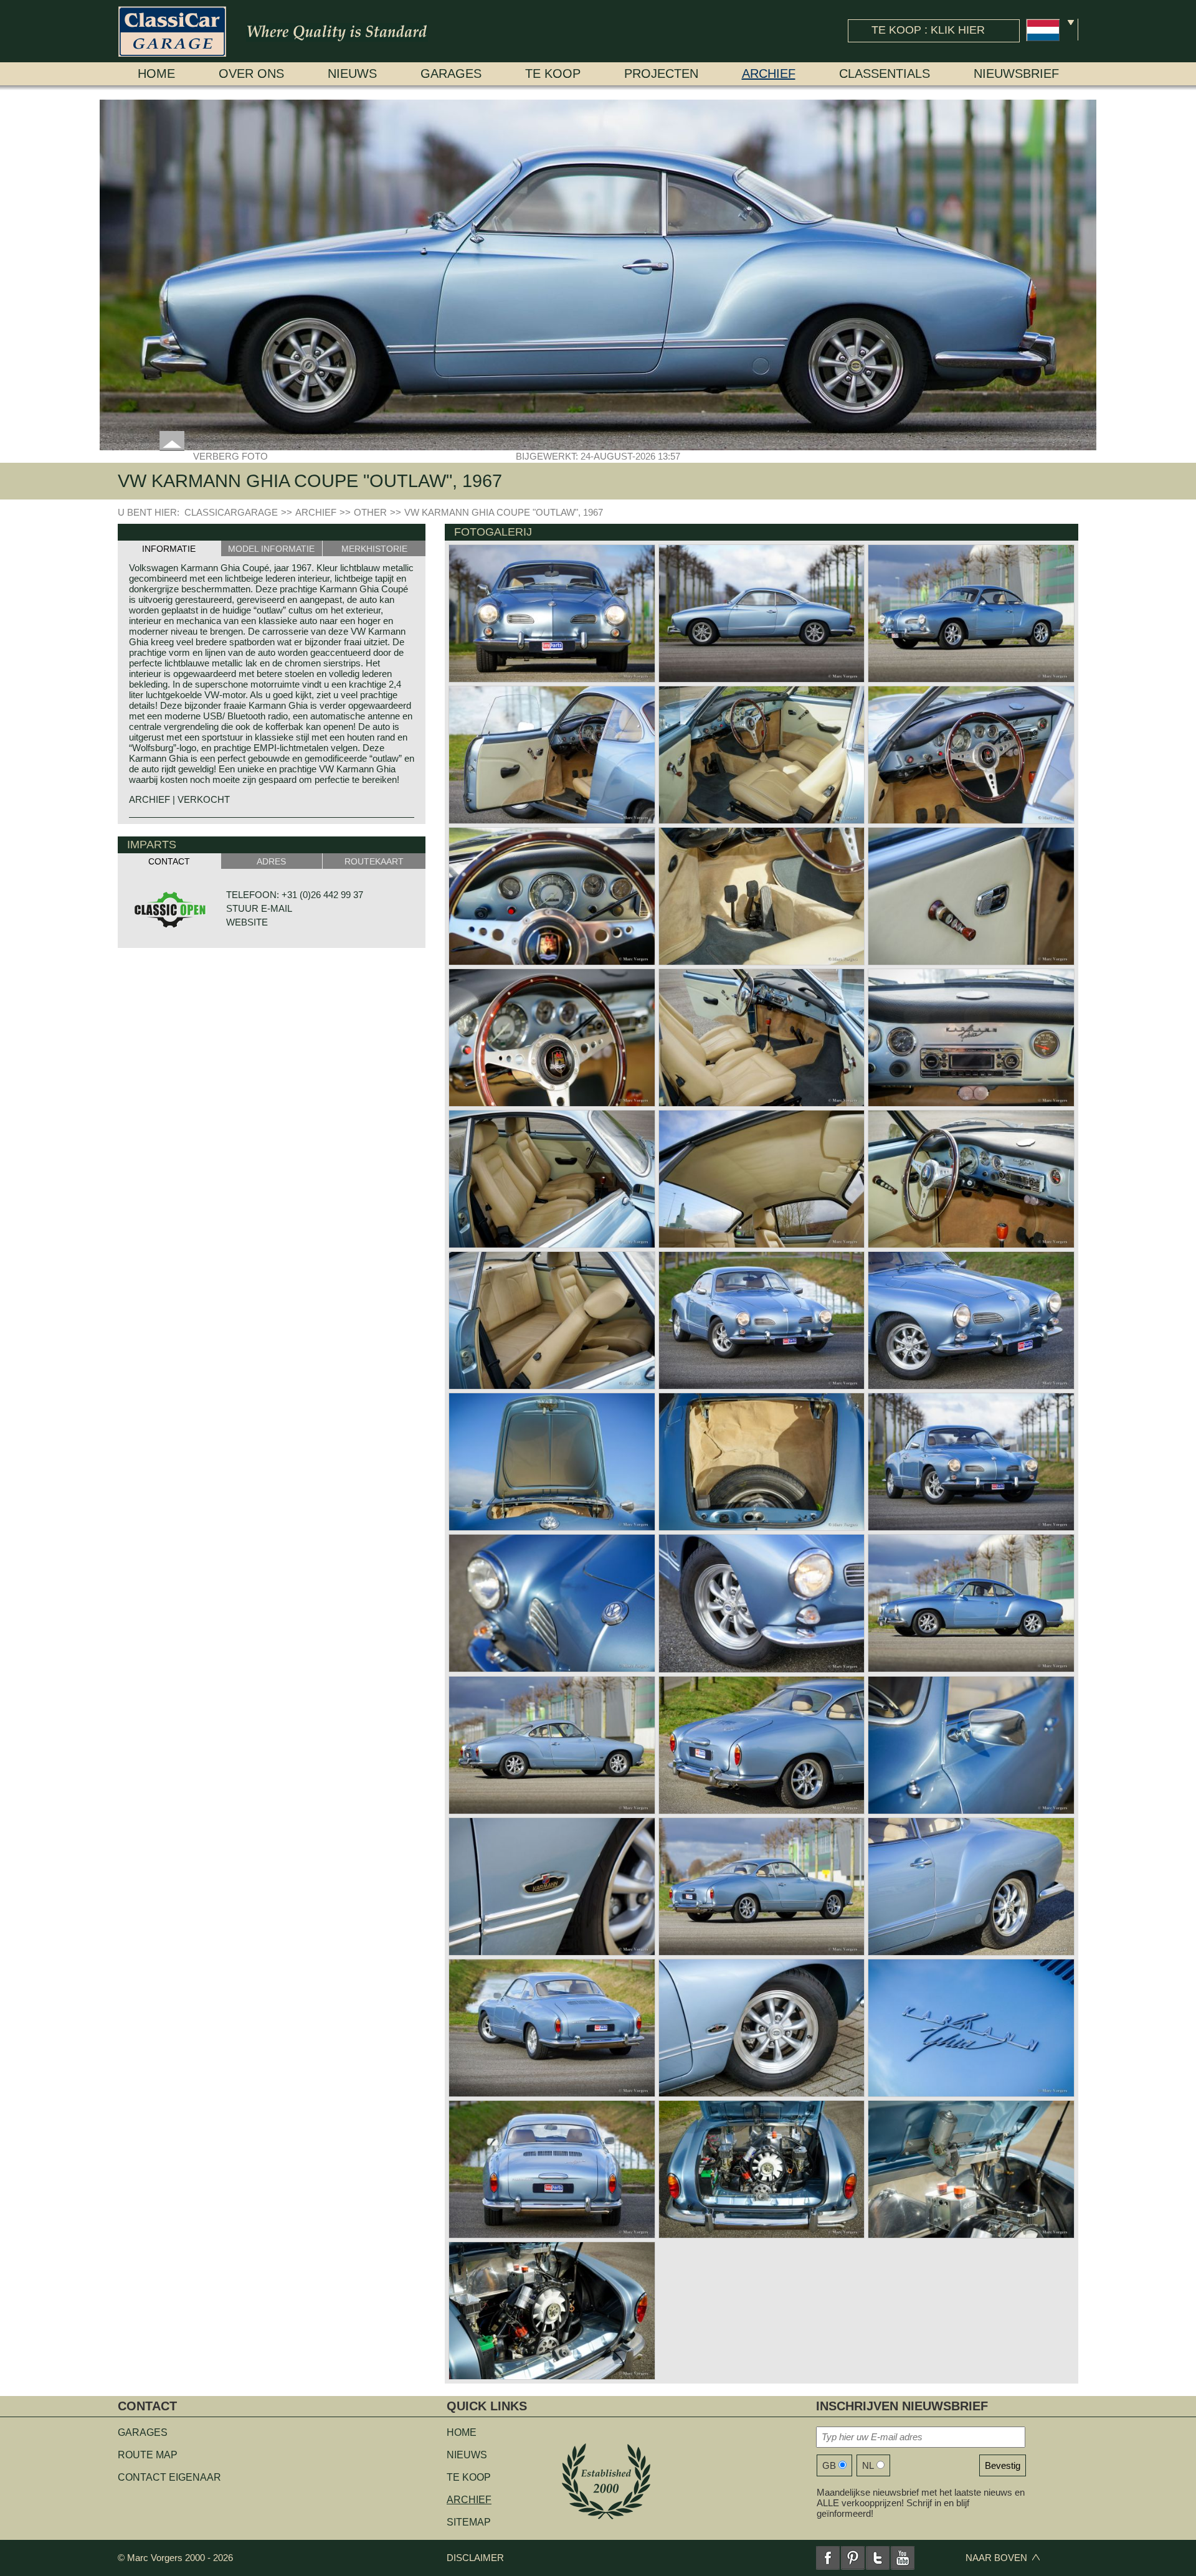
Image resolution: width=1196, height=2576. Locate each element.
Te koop (553, 73)
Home (156, 73)
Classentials (885, 73)
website (247, 922)
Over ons (251, 73)
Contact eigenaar (169, 2477)
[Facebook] (828, 2558)
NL (868, 2465)
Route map (148, 2455)
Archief (769, 73)
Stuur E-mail (259, 908)
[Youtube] (903, 2558)
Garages (451, 73)
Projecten (661, 73)
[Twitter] (878, 2558)
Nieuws (352, 73)
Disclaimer (475, 2558)
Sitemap (469, 2522)
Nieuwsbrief (1016, 73)
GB (829, 2465)
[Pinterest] (853, 2558)
